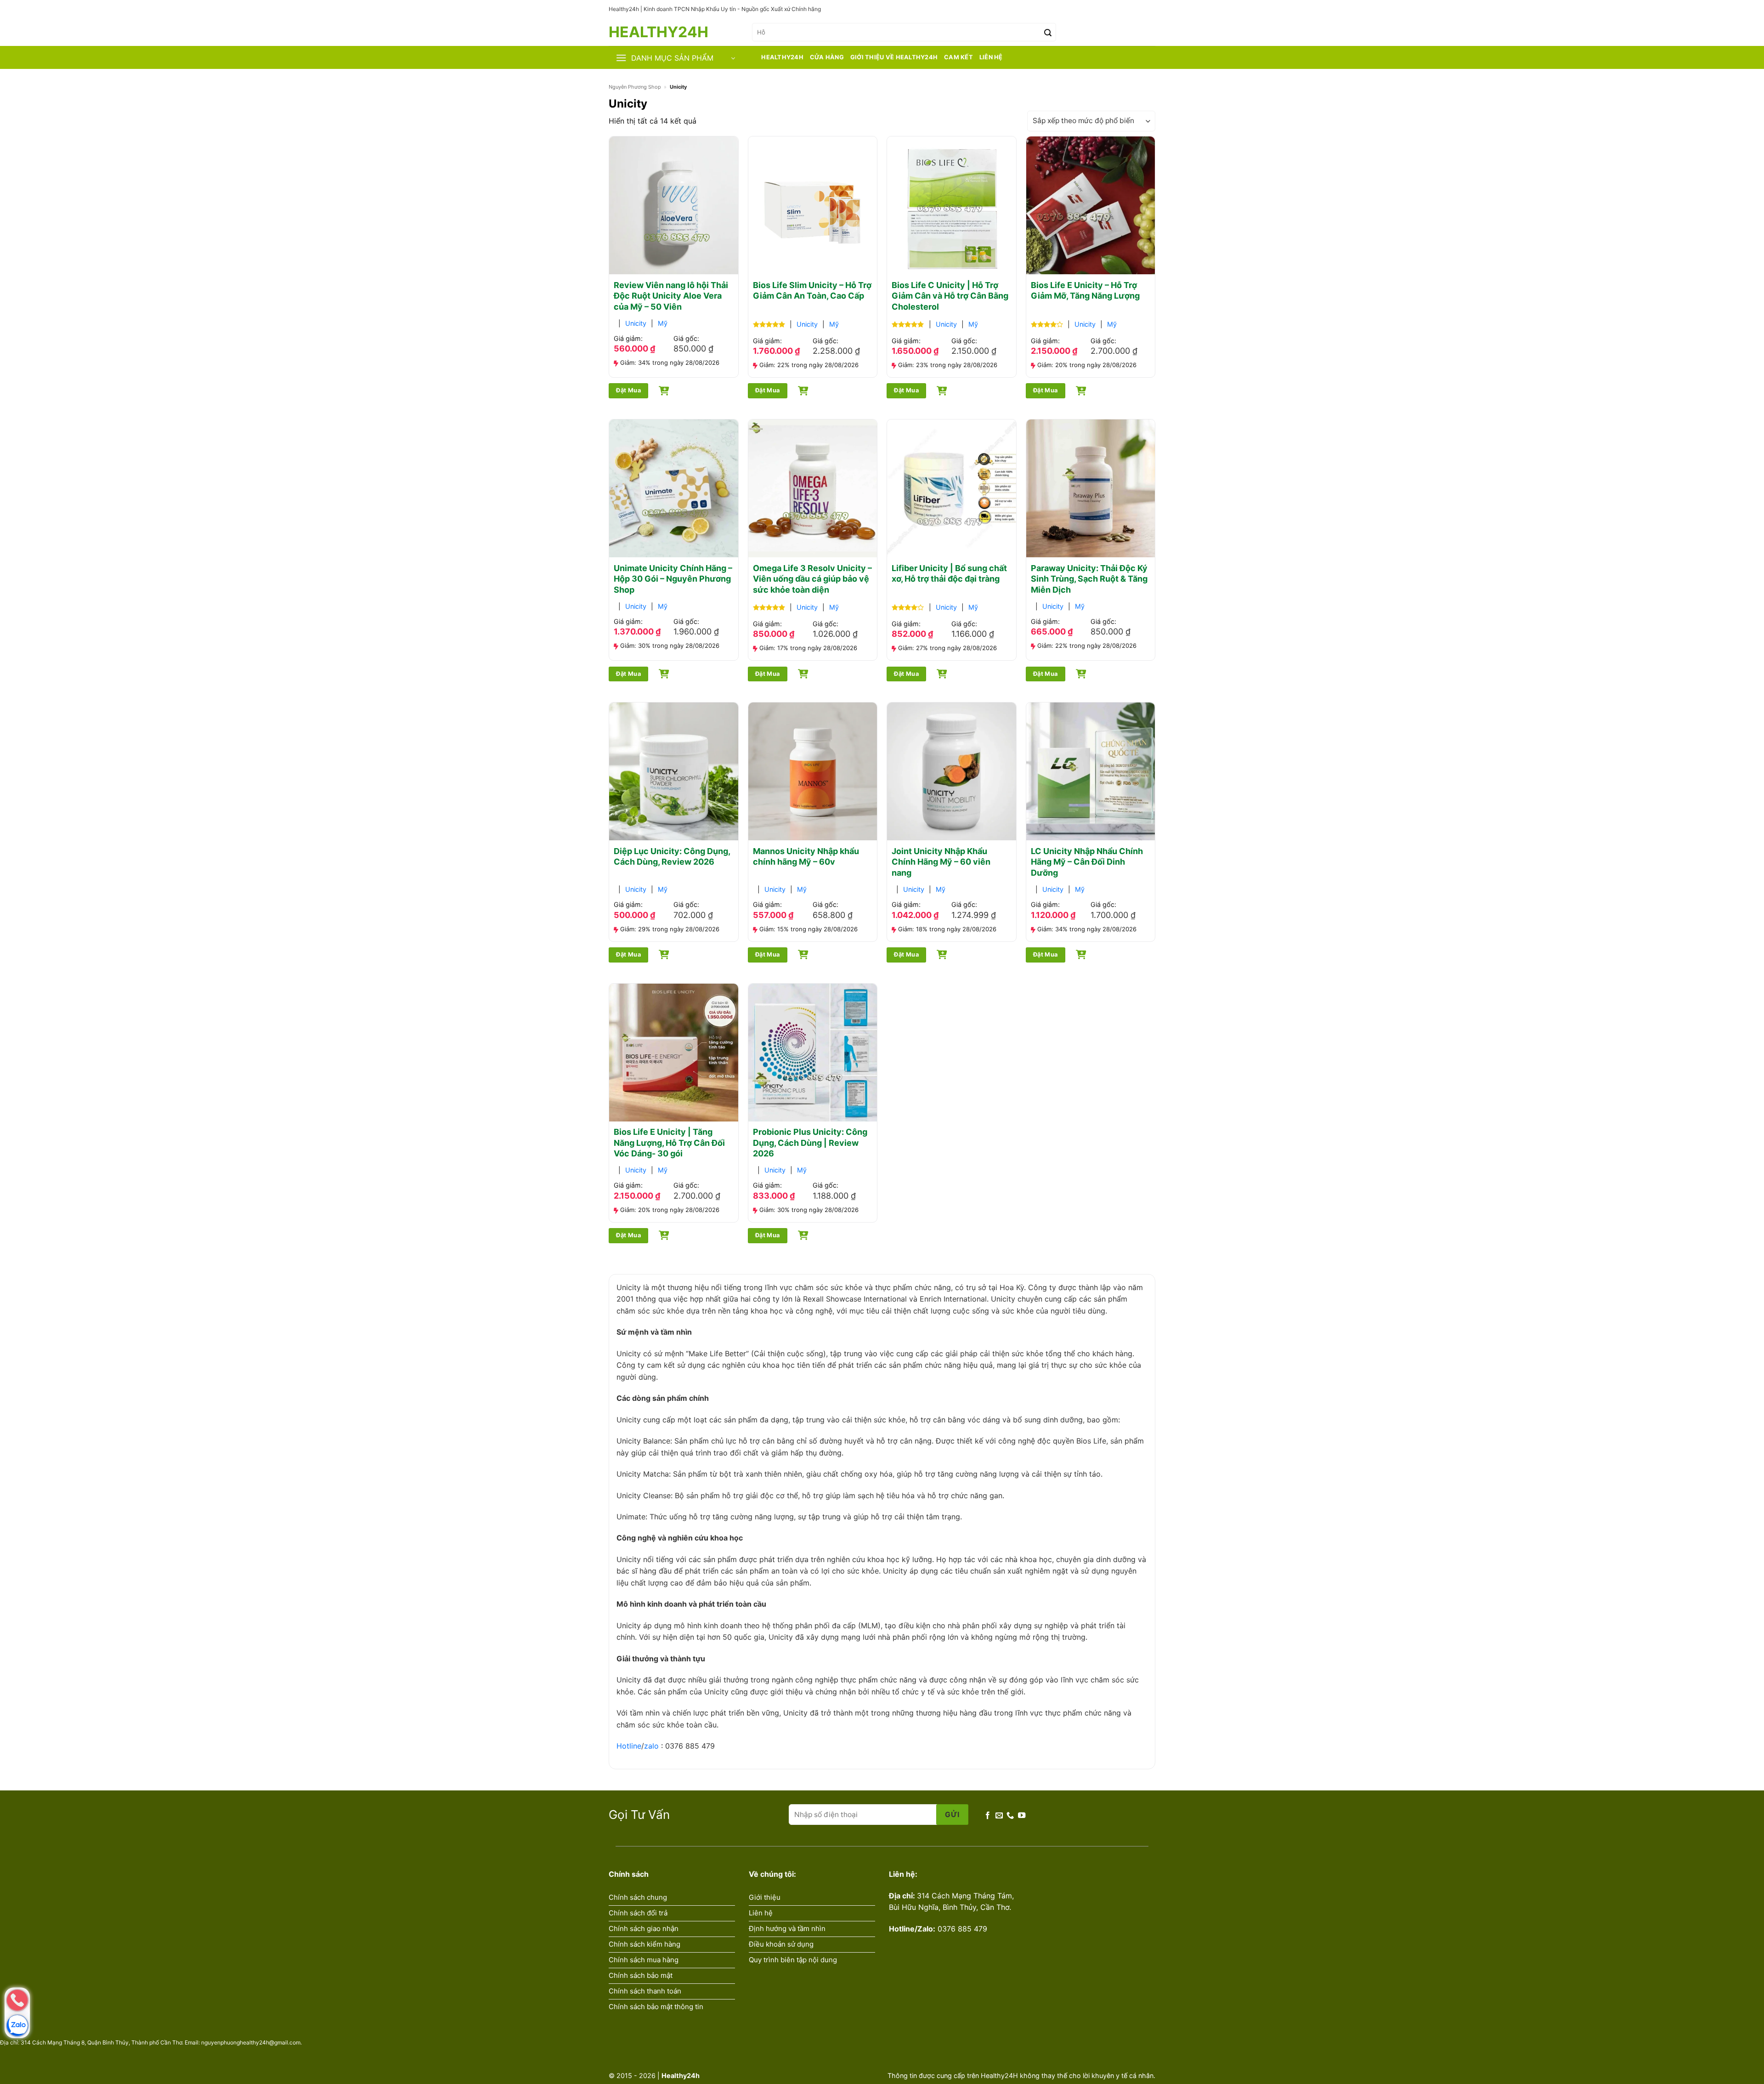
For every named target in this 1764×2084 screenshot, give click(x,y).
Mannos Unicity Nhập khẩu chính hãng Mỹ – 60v (806, 856)
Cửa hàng (827, 57)
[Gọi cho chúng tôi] (1010, 1815)
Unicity (636, 323)
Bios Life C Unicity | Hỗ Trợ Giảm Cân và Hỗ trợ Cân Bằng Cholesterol (950, 296)
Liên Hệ (991, 57)
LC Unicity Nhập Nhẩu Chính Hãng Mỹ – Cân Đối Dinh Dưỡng (1087, 862)
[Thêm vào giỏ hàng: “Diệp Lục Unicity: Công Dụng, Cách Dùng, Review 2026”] (664, 953)
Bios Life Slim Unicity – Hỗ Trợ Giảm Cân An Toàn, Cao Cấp (812, 290)
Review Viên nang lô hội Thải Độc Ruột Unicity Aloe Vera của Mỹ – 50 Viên (671, 296)
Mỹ (663, 323)
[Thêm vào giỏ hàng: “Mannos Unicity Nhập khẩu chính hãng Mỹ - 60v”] (803, 953)
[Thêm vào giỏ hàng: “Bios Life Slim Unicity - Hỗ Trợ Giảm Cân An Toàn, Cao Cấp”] (803, 389)
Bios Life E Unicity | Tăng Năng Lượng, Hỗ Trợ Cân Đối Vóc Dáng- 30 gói (669, 1143)
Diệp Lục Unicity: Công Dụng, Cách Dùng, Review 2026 (672, 856)
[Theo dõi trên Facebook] (988, 1815)
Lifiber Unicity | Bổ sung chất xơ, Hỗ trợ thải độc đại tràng (949, 573)
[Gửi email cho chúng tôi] (999, 1815)
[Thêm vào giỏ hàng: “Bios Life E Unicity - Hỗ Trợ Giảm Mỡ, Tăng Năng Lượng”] (1081, 389)
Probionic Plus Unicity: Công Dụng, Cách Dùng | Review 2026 (810, 1143)
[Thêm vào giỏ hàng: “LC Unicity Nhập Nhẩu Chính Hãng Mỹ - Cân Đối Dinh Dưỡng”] (1081, 953)
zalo (651, 1746)
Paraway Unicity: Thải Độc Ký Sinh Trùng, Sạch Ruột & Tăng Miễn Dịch (1089, 579)
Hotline (629, 1746)
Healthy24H (782, 57)
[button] (1124, 32)
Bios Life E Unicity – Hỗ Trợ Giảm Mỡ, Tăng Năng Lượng (1085, 290)
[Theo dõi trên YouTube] (1022, 1815)
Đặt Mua (628, 390)
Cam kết (958, 57)
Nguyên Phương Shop (635, 87)
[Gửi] (1048, 32)
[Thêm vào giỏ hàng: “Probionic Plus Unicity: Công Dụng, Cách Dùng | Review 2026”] (803, 1234)
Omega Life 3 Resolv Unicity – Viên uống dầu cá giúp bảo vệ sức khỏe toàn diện (812, 579)
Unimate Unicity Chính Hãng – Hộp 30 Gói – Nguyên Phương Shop (673, 579)
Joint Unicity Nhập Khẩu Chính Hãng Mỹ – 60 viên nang (941, 862)
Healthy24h (650, 32)
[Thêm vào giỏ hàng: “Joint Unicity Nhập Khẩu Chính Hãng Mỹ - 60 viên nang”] (942, 953)
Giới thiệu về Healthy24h (894, 57)
